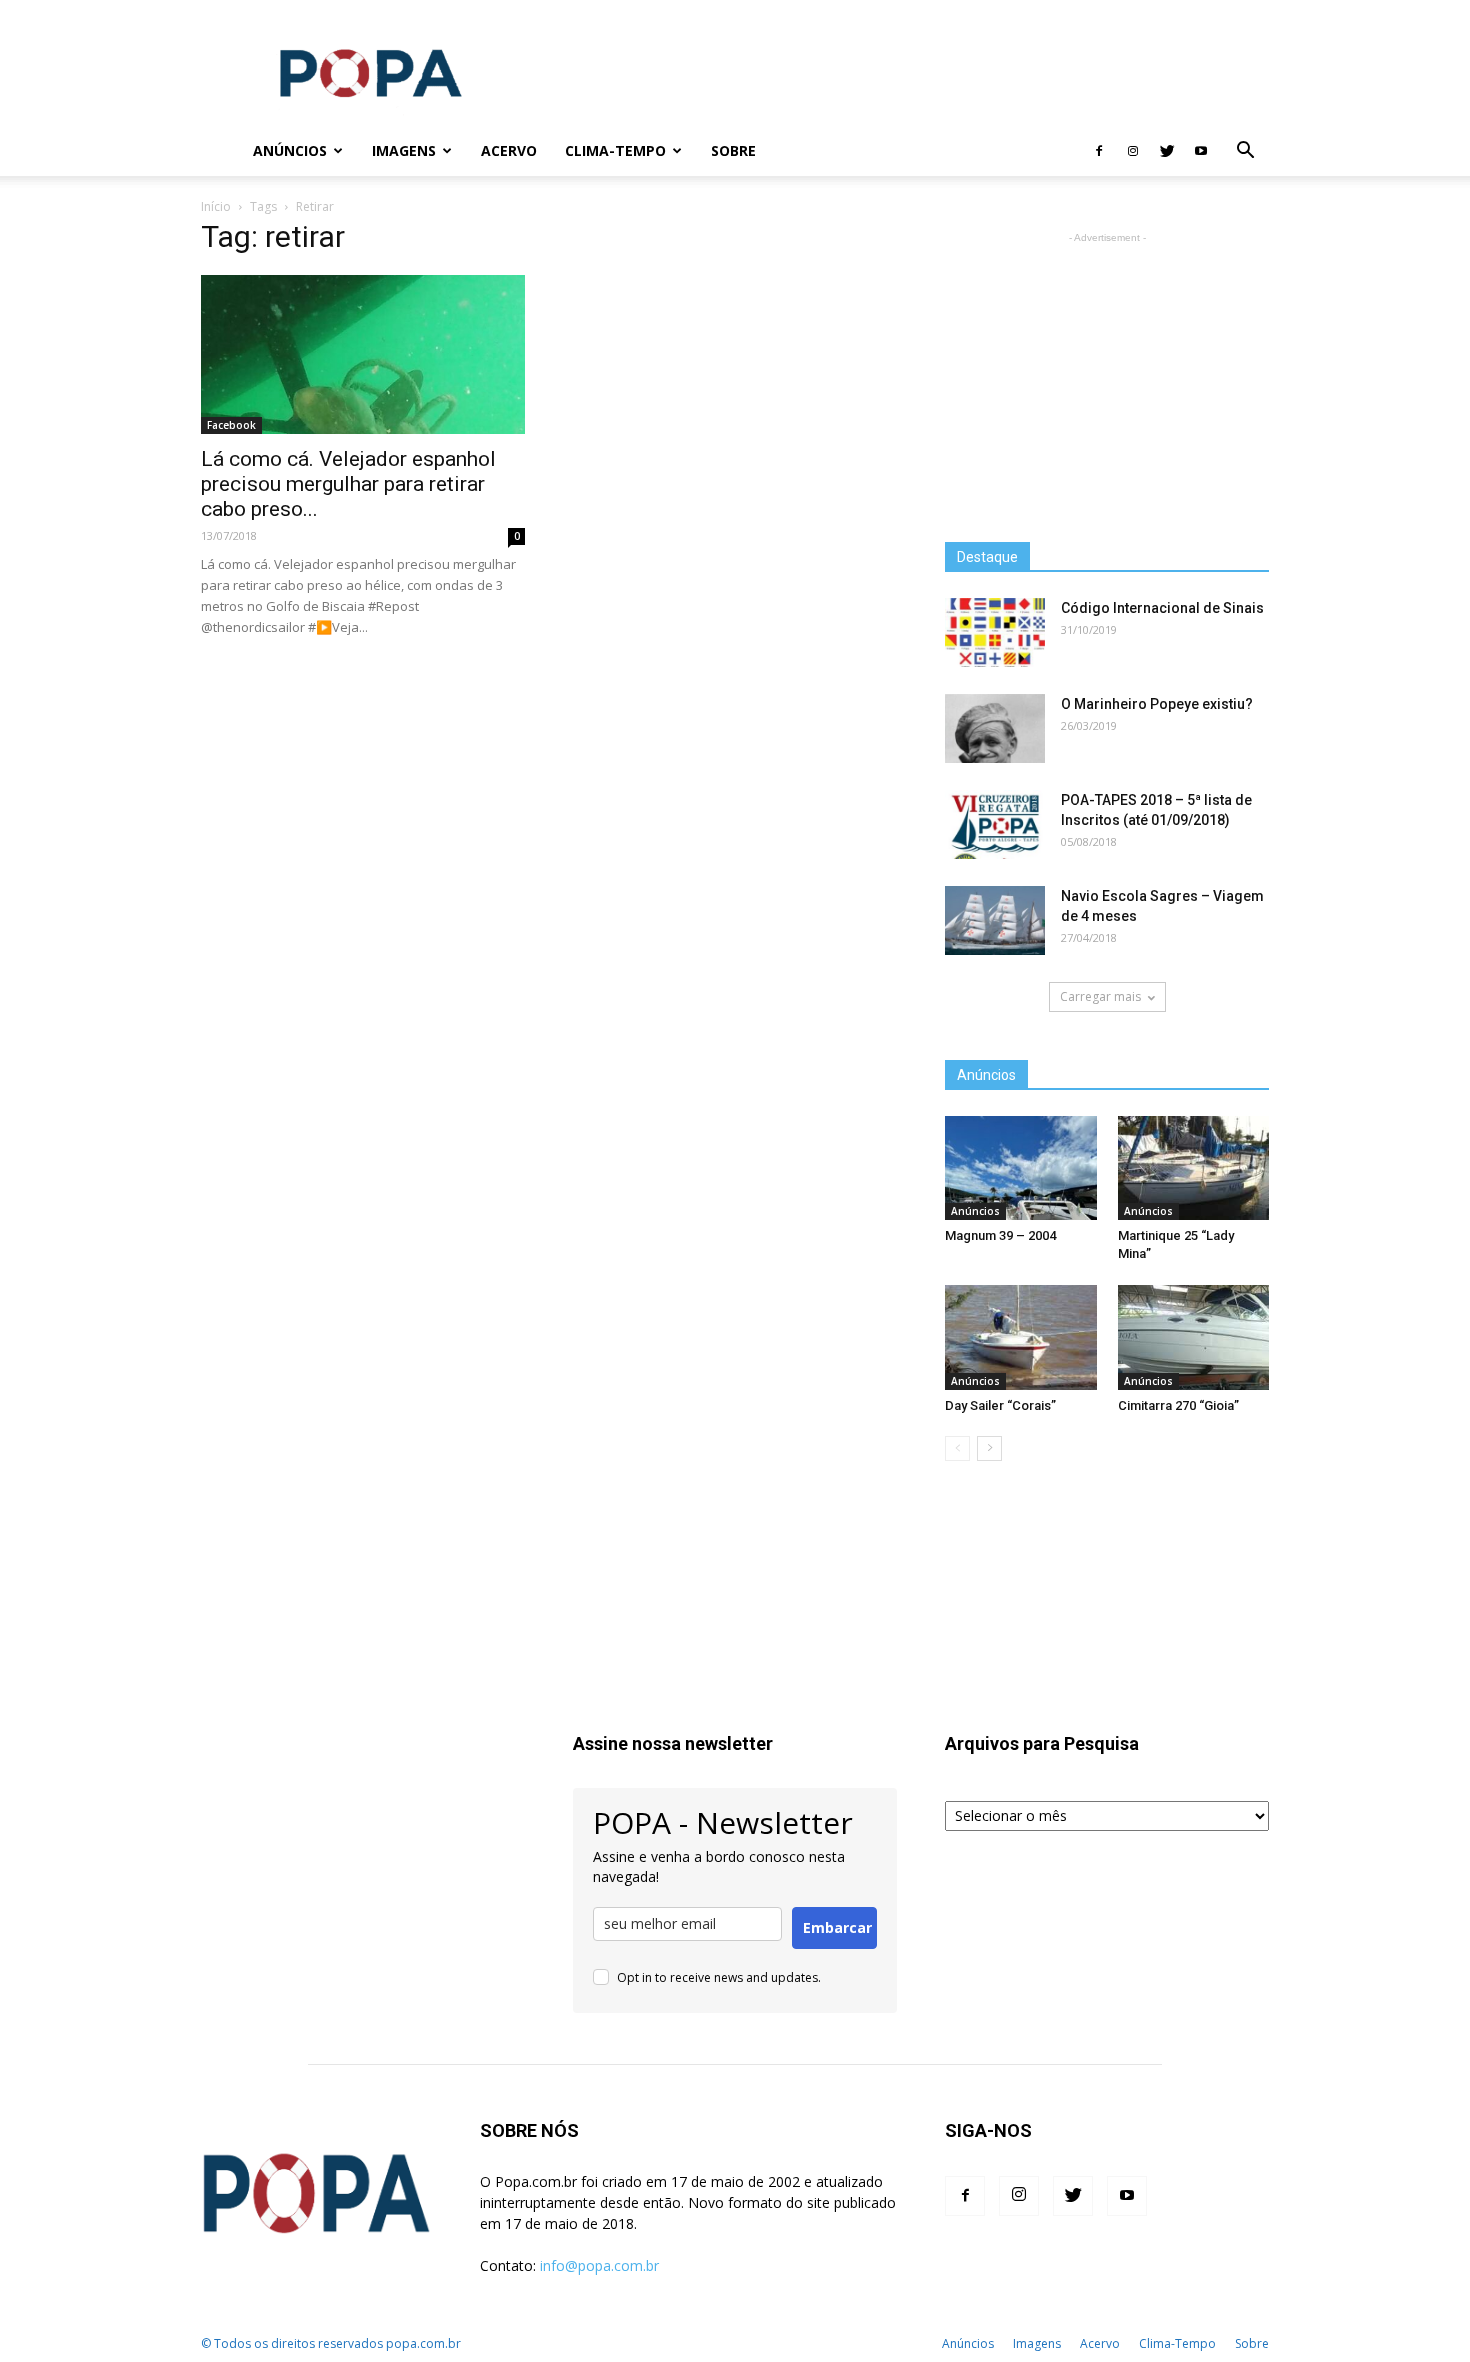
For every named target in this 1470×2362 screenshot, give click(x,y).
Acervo (509, 150)
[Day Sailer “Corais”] (1021, 1337)
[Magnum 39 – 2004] (1021, 1168)
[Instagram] (1133, 151)
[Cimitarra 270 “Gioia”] (1194, 1337)
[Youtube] (1201, 151)
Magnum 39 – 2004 (1000, 1235)
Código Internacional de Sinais (1162, 608)
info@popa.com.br (599, 2265)
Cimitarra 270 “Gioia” (1178, 1405)
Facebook (231, 425)
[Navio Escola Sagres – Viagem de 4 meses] (995, 920)
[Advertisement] (905, 73)
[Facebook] (1099, 151)
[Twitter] (1167, 151)
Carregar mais (1100, 996)
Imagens (404, 150)
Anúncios (290, 150)
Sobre (733, 150)
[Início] (220, 151)
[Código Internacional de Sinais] (995, 632)
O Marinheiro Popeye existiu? (1157, 704)
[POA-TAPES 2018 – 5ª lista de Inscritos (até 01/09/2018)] (995, 824)
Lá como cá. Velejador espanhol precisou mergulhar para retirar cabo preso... (348, 484)
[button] (1245, 152)
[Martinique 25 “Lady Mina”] (1194, 1168)
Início (216, 206)
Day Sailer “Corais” (1000, 1405)
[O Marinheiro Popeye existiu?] (995, 728)
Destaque (987, 557)
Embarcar (837, 1927)
